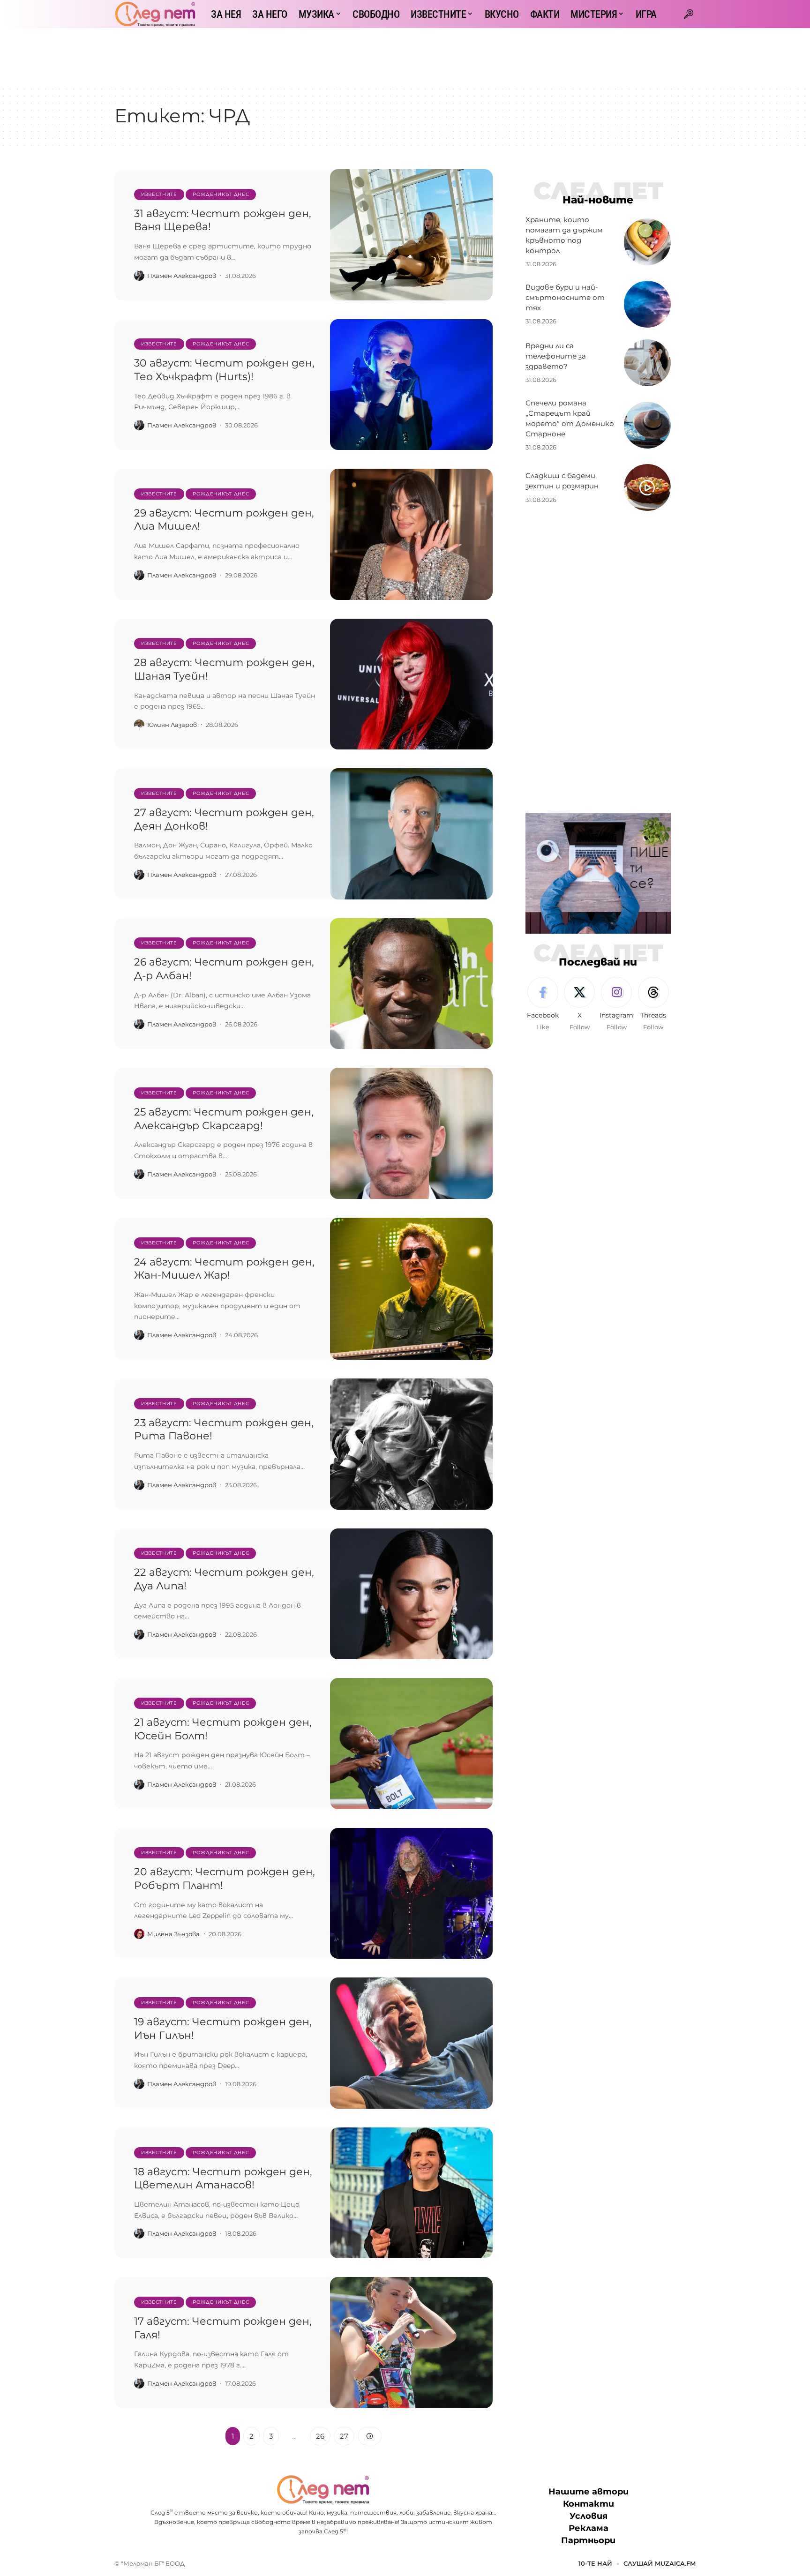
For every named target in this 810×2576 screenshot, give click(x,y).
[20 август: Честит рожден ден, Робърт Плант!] (411, 1894)
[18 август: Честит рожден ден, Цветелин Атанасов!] (411, 2193)
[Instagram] (616, 1004)
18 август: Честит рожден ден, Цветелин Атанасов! (223, 2179)
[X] (579, 1004)
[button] (689, 14)
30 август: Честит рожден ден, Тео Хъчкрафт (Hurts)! (224, 370)
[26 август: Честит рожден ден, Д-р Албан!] (411, 984)
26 (320, 2436)
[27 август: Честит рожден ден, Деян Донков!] (411, 834)
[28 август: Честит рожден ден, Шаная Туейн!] (411, 684)
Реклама (589, 2528)
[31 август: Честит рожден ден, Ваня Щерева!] (411, 235)
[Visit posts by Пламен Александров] (139, 276)
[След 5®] (155, 14)
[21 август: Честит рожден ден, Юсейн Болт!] (411, 1744)
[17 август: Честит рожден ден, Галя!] (411, 2343)
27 (344, 2436)
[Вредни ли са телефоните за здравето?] (647, 363)
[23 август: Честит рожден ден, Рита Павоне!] (411, 1444)
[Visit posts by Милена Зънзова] (139, 1934)
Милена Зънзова (173, 1934)
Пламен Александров (182, 276)
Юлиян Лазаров (172, 725)
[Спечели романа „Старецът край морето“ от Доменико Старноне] (647, 425)
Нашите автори (589, 2492)
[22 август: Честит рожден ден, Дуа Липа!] (411, 1594)
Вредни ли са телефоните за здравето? (556, 356)
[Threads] (653, 1004)
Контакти (589, 2504)
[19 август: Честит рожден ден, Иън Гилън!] (411, 2043)
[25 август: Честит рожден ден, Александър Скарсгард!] (411, 1133)
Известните (159, 194)
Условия (589, 2516)
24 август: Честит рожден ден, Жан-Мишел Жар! (224, 1269)
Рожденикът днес (221, 194)
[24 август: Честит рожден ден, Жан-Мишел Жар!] (411, 1289)
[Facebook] (543, 1004)
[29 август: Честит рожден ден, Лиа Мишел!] (411, 534)
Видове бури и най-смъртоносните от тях (565, 297)
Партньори (588, 2540)
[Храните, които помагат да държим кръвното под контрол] (647, 242)
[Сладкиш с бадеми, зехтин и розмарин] (647, 487)
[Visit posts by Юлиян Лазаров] (139, 725)
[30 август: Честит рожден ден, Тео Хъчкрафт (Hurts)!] (411, 385)
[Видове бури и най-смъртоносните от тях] (647, 304)
